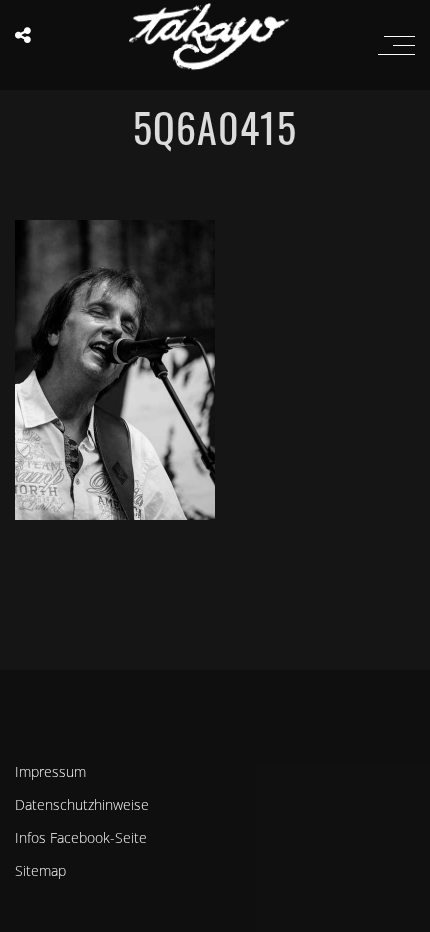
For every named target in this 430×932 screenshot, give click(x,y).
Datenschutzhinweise (82, 804)
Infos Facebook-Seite (81, 837)
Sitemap (40, 870)
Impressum (50, 771)
